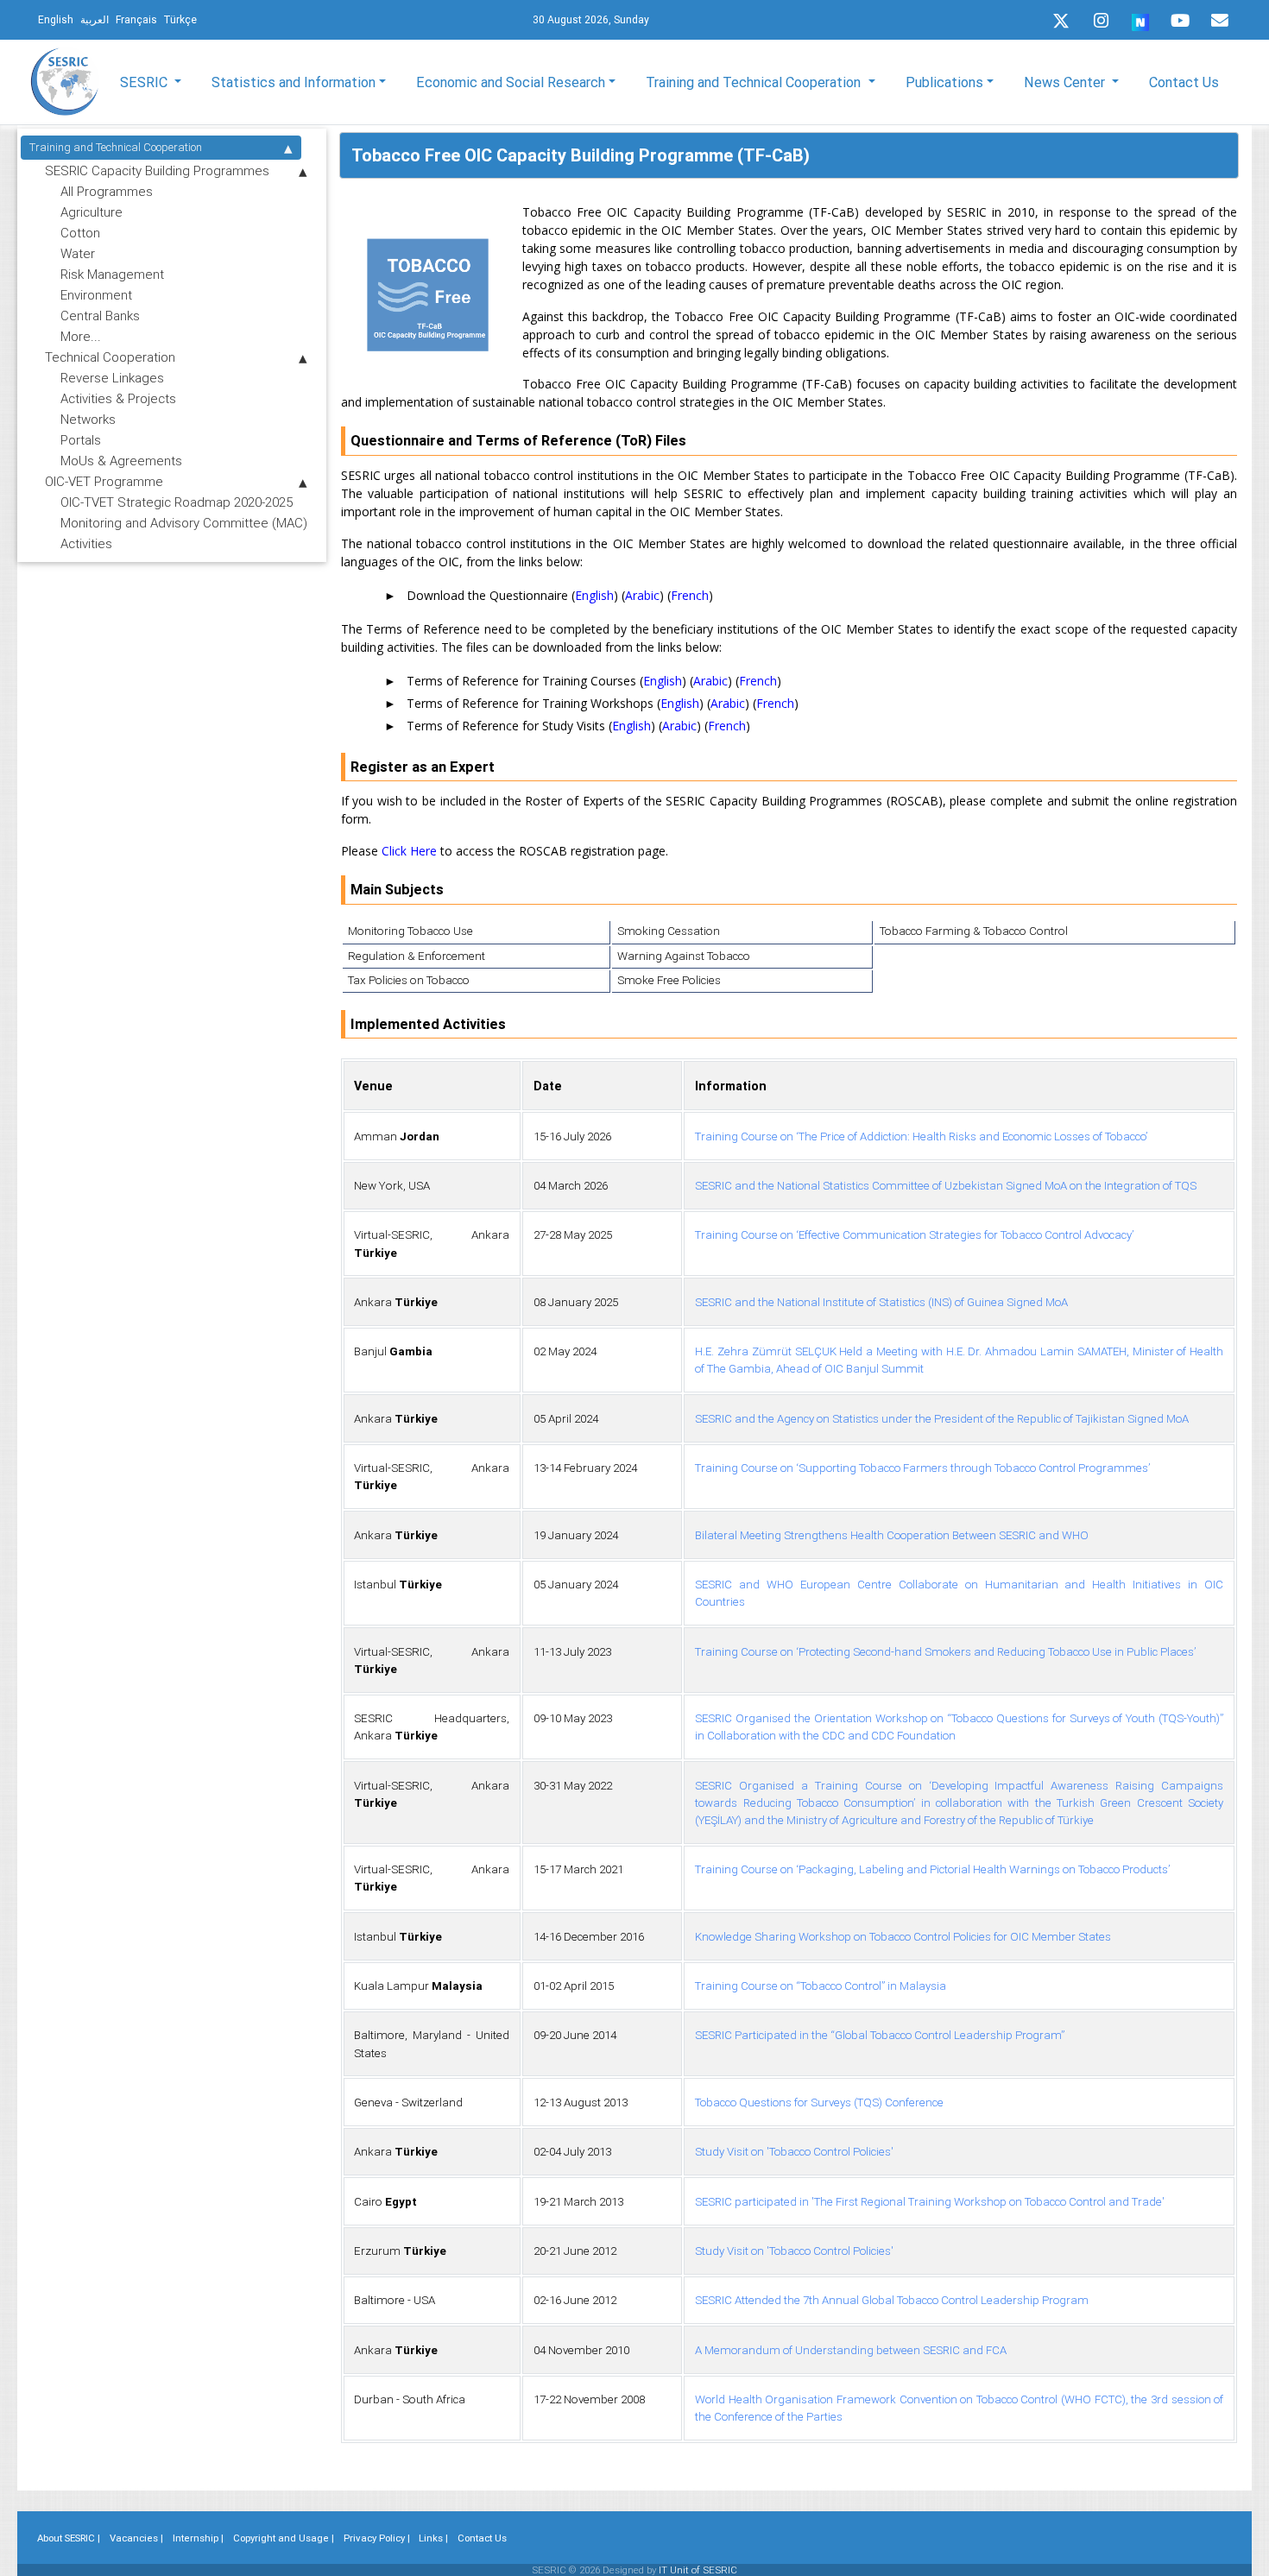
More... (81, 336)
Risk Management (112, 274)
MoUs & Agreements (121, 461)
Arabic (642, 595)
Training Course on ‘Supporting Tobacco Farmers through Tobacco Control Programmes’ (922, 1468)
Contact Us (1184, 82)
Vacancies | (136, 2538)
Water (78, 253)
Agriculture (92, 212)
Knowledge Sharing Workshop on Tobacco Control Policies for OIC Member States (903, 1937)
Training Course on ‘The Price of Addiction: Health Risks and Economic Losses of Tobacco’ (921, 1136)
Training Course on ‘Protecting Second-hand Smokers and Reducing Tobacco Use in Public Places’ (945, 1652)
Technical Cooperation (110, 357)
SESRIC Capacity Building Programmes (157, 170)
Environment (96, 295)
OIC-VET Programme (104, 481)
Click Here (409, 851)
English (594, 595)
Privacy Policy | (377, 2538)
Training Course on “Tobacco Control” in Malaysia (821, 1986)
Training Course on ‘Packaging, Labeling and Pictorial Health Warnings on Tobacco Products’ (932, 1869)
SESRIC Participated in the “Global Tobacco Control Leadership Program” (880, 2035)
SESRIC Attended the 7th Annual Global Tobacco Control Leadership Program (892, 2300)
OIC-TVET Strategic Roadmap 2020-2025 (177, 502)
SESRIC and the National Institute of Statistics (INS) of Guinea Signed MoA (881, 1302)
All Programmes (107, 191)
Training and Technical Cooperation (116, 147)
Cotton (80, 233)
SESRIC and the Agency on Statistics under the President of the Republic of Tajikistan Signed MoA (942, 1419)
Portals (81, 440)
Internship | (198, 2538)
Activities (86, 543)
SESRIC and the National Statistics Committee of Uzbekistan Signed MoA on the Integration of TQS (946, 1186)
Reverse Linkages (112, 378)
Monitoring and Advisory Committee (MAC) (184, 523)
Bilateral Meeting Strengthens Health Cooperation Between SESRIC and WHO (892, 1535)
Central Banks (100, 316)
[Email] (1220, 21)
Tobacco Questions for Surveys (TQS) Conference (819, 2102)
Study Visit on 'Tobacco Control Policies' (794, 2152)
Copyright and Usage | (284, 2538)
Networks (88, 419)
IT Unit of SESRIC (698, 2570)
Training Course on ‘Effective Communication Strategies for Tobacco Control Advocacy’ (914, 1235)
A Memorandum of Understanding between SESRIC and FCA (851, 2350)
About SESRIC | (69, 2538)
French (690, 595)
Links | (433, 2538)
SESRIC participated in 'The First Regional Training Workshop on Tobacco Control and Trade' (930, 2202)
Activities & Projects (118, 398)
